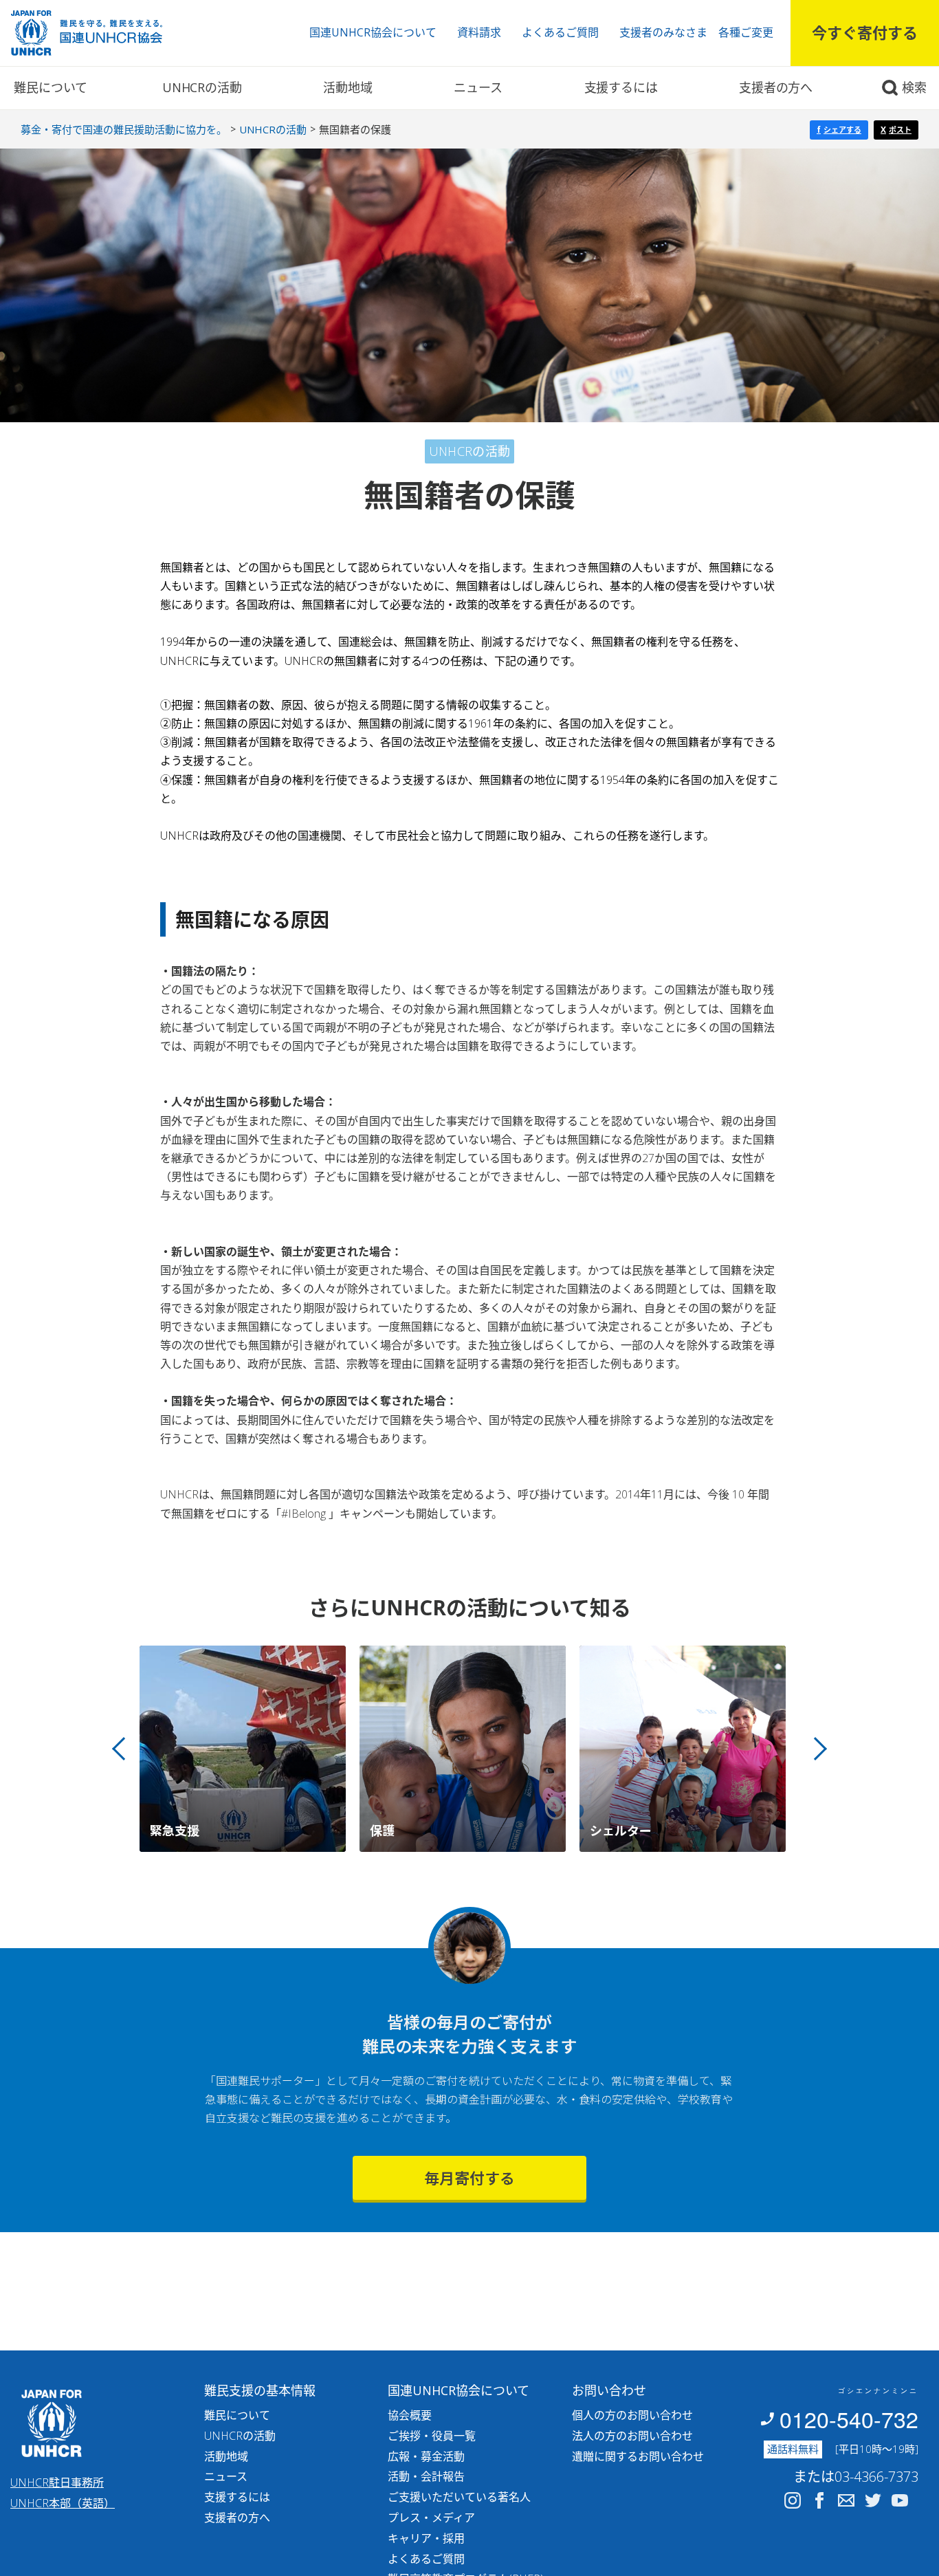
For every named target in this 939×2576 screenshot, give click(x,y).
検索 (914, 87)
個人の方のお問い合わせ (632, 2415)
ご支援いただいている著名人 (459, 2497)
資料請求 (479, 32)
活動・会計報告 (426, 2476)
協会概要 (410, 2415)
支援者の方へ (776, 87)
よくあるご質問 (560, 32)
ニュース (478, 87)
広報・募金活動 (426, 2456)
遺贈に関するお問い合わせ (638, 2456)
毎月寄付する (469, 2178)
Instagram (793, 2500)
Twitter (873, 2500)
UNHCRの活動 (202, 87)
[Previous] (124, 1749)
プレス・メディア (431, 2518)
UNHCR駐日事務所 (57, 2482)
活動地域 (347, 87)
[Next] (815, 1749)
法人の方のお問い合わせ (632, 2436)
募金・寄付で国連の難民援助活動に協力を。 (124, 129)
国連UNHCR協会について (373, 32)
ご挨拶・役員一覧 (432, 2436)
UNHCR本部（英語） (63, 2503)
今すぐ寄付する (865, 32)
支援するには (621, 87)
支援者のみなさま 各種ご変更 (696, 32)
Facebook (819, 2500)
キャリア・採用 (426, 2538)
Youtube (900, 2500)
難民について (51, 87)
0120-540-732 (849, 2419)
